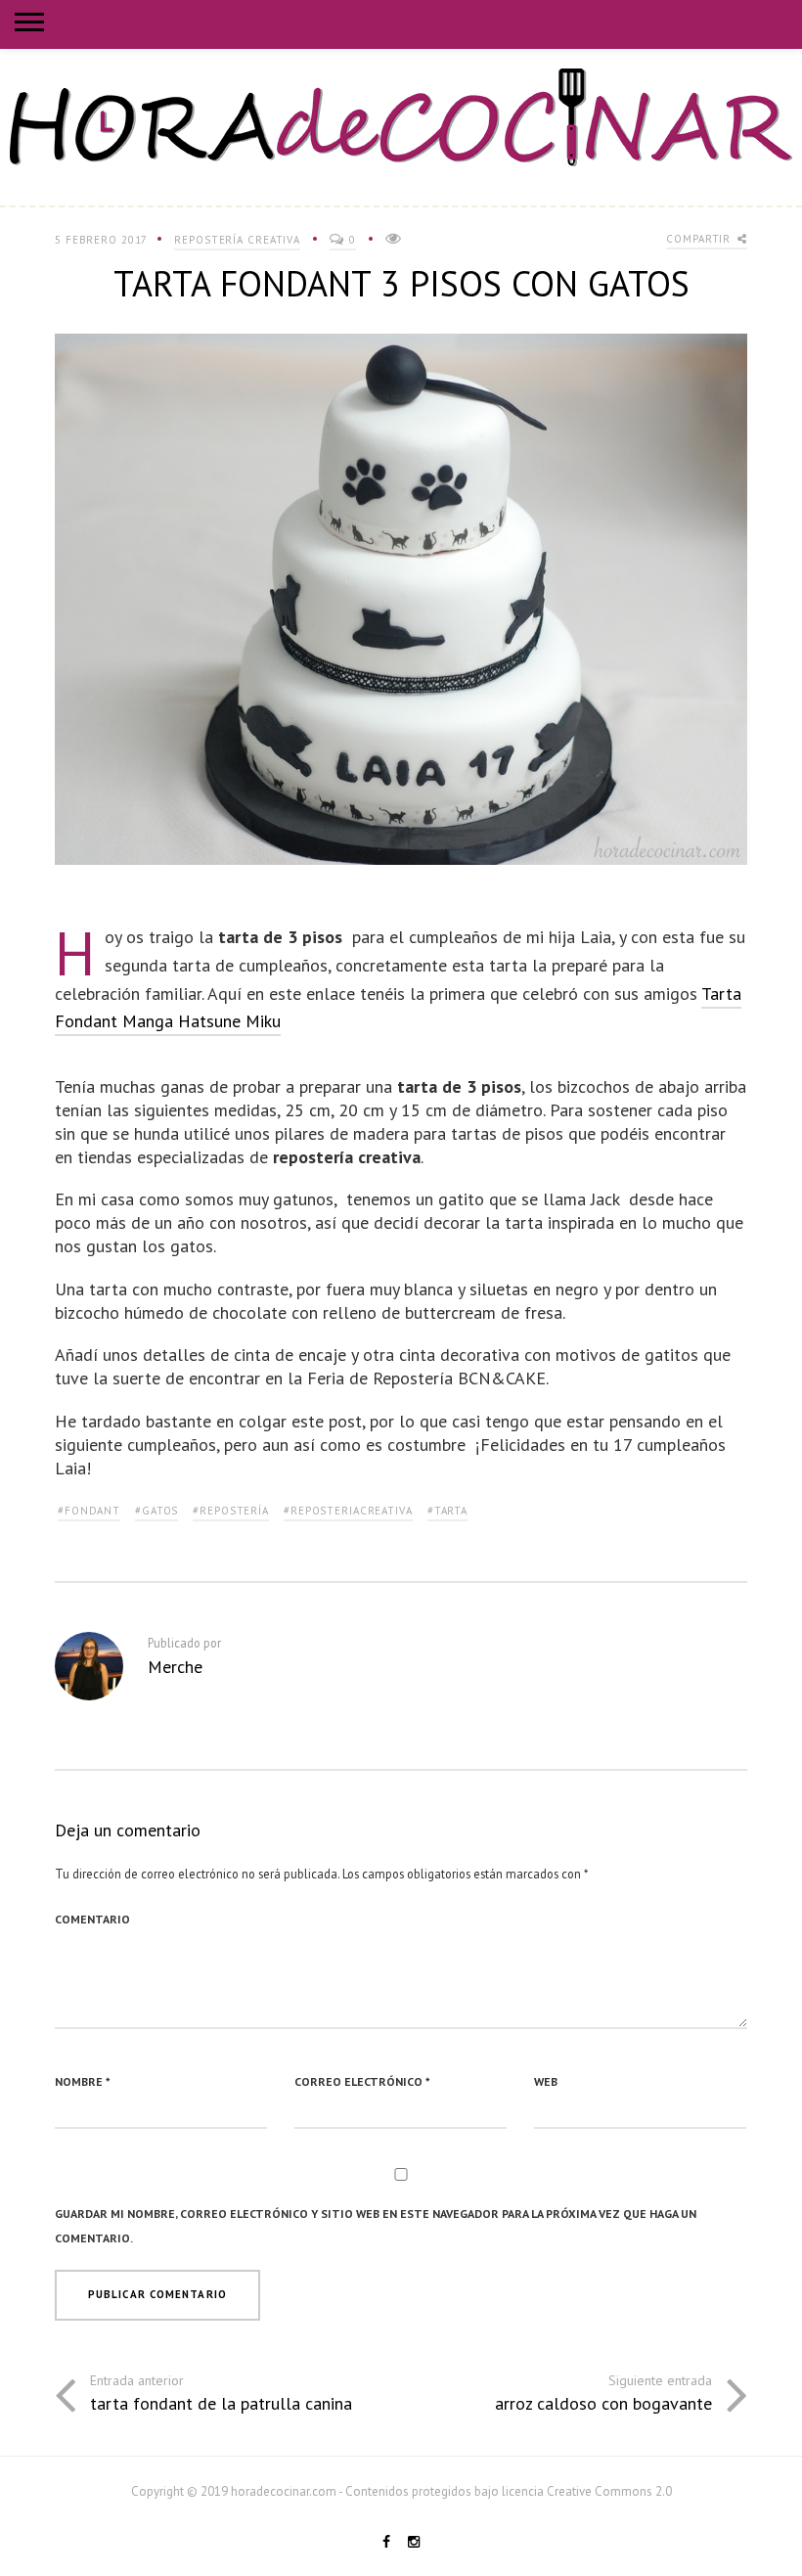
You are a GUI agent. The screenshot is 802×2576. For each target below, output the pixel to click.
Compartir (700, 239)
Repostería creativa (237, 240)
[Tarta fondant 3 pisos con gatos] (401, 608)
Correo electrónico (362, 2081)
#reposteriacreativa (348, 1511)
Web (546, 2081)
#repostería (231, 1511)
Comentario (92, 1919)
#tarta (447, 1511)
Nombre (83, 2081)
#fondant (89, 1511)
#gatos (156, 1511)
